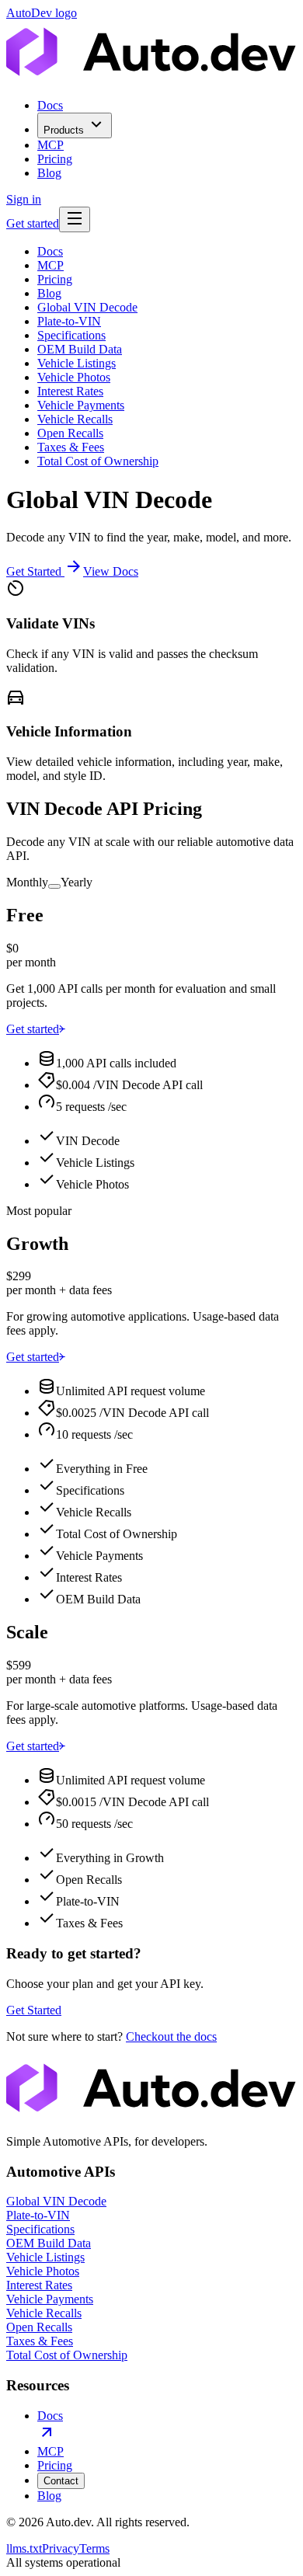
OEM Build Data (80, 349)
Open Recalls (70, 433)
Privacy (61, 2548)
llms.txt (24, 2548)
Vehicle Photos (74, 377)
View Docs (111, 571)
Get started (33, 223)
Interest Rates (70, 391)
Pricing (55, 159)
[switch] (54, 886)
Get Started (34, 571)
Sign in (24, 199)
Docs (50, 105)
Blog (49, 173)
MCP (50, 145)
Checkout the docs (171, 2036)
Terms (94, 2548)
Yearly (77, 882)
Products (64, 130)
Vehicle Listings (77, 363)
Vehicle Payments (81, 405)
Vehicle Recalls (75, 419)
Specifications (71, 335)
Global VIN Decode (87, 307)
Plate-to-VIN (69, 321)
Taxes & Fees (71, 447)
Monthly (27, 882)
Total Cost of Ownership (98, 461)
